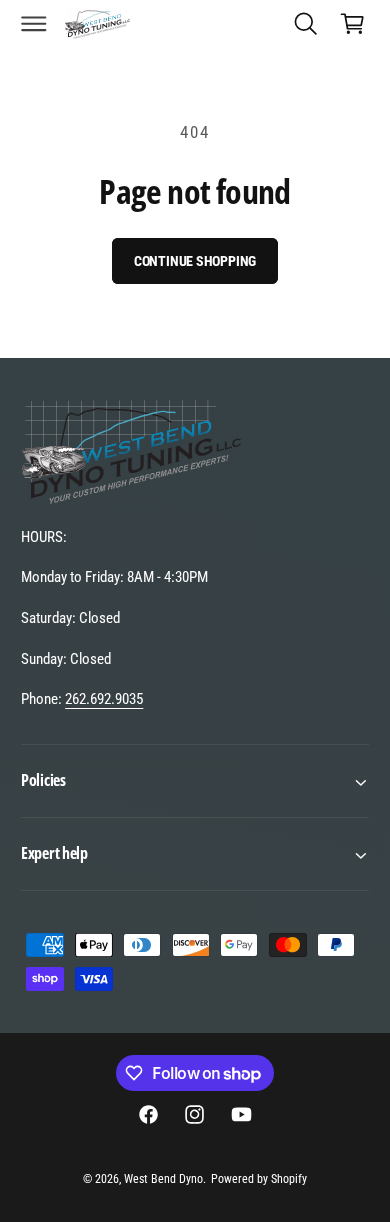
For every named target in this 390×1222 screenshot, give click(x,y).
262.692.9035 (104, 699)
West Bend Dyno (163, 1179)
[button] (34, 23)
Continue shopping (195, 261)
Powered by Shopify (259, 1179)
